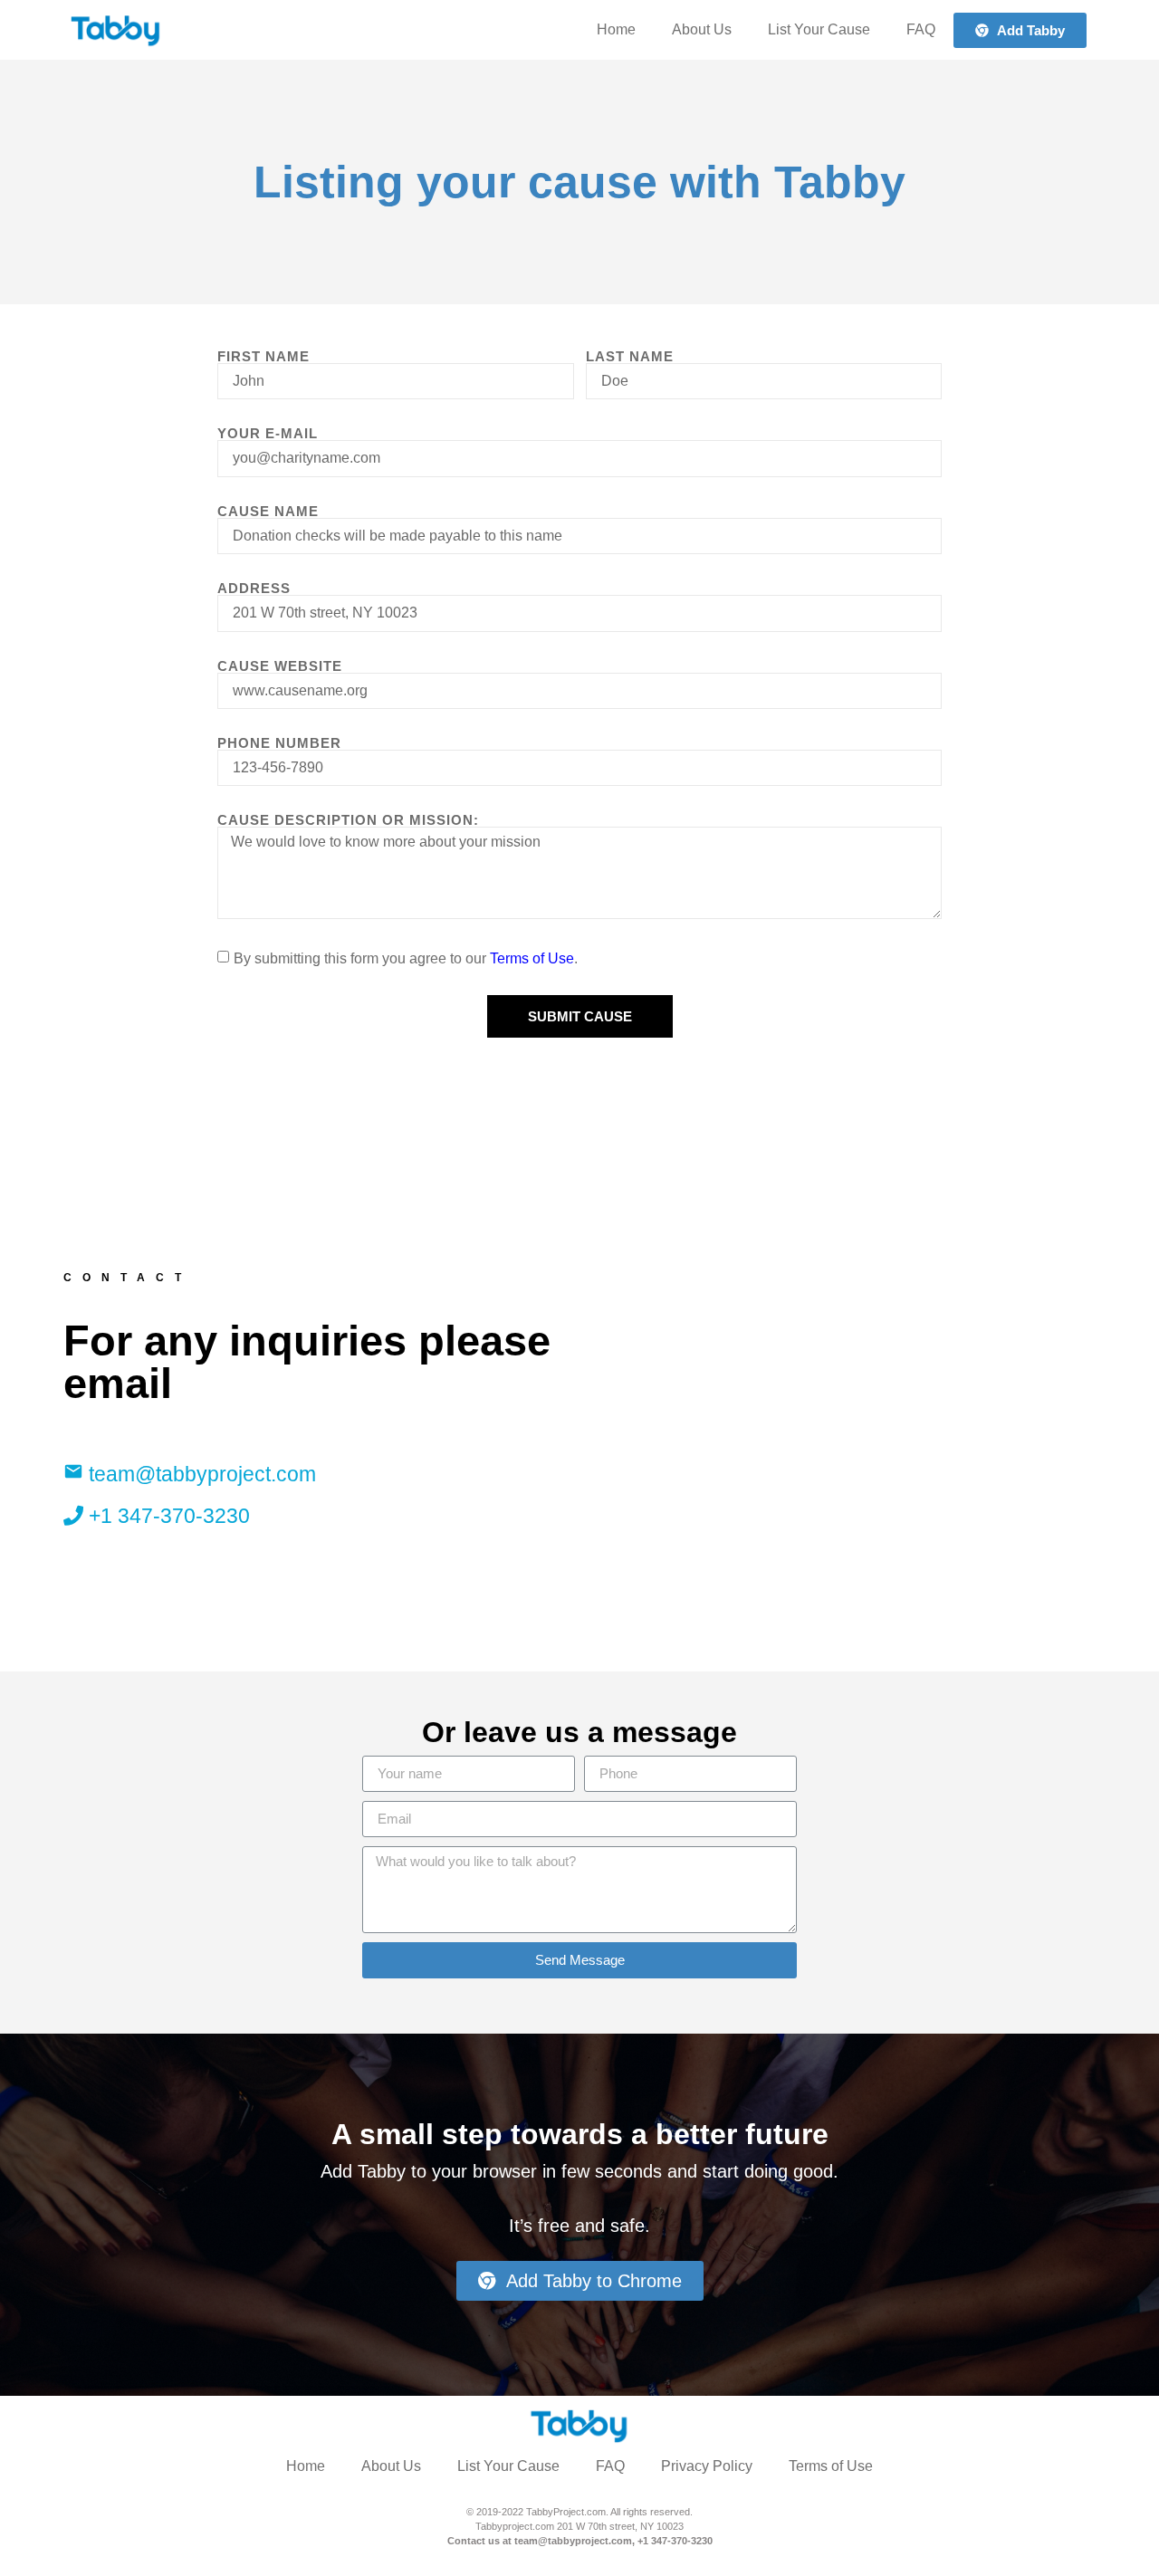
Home (616, 29)
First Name (263, 356)
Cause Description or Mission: (348, 820)
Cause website (280, 666)
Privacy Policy (707, 2466)
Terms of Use (532, 958)
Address (254, 588)
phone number (279, 743)
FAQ (921, 29)
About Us (702, 29)
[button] (1020, 30)
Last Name (630, 356)
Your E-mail (268, 433)
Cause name (268, 511)
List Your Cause (819, 29)
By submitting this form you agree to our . (406, 958)
